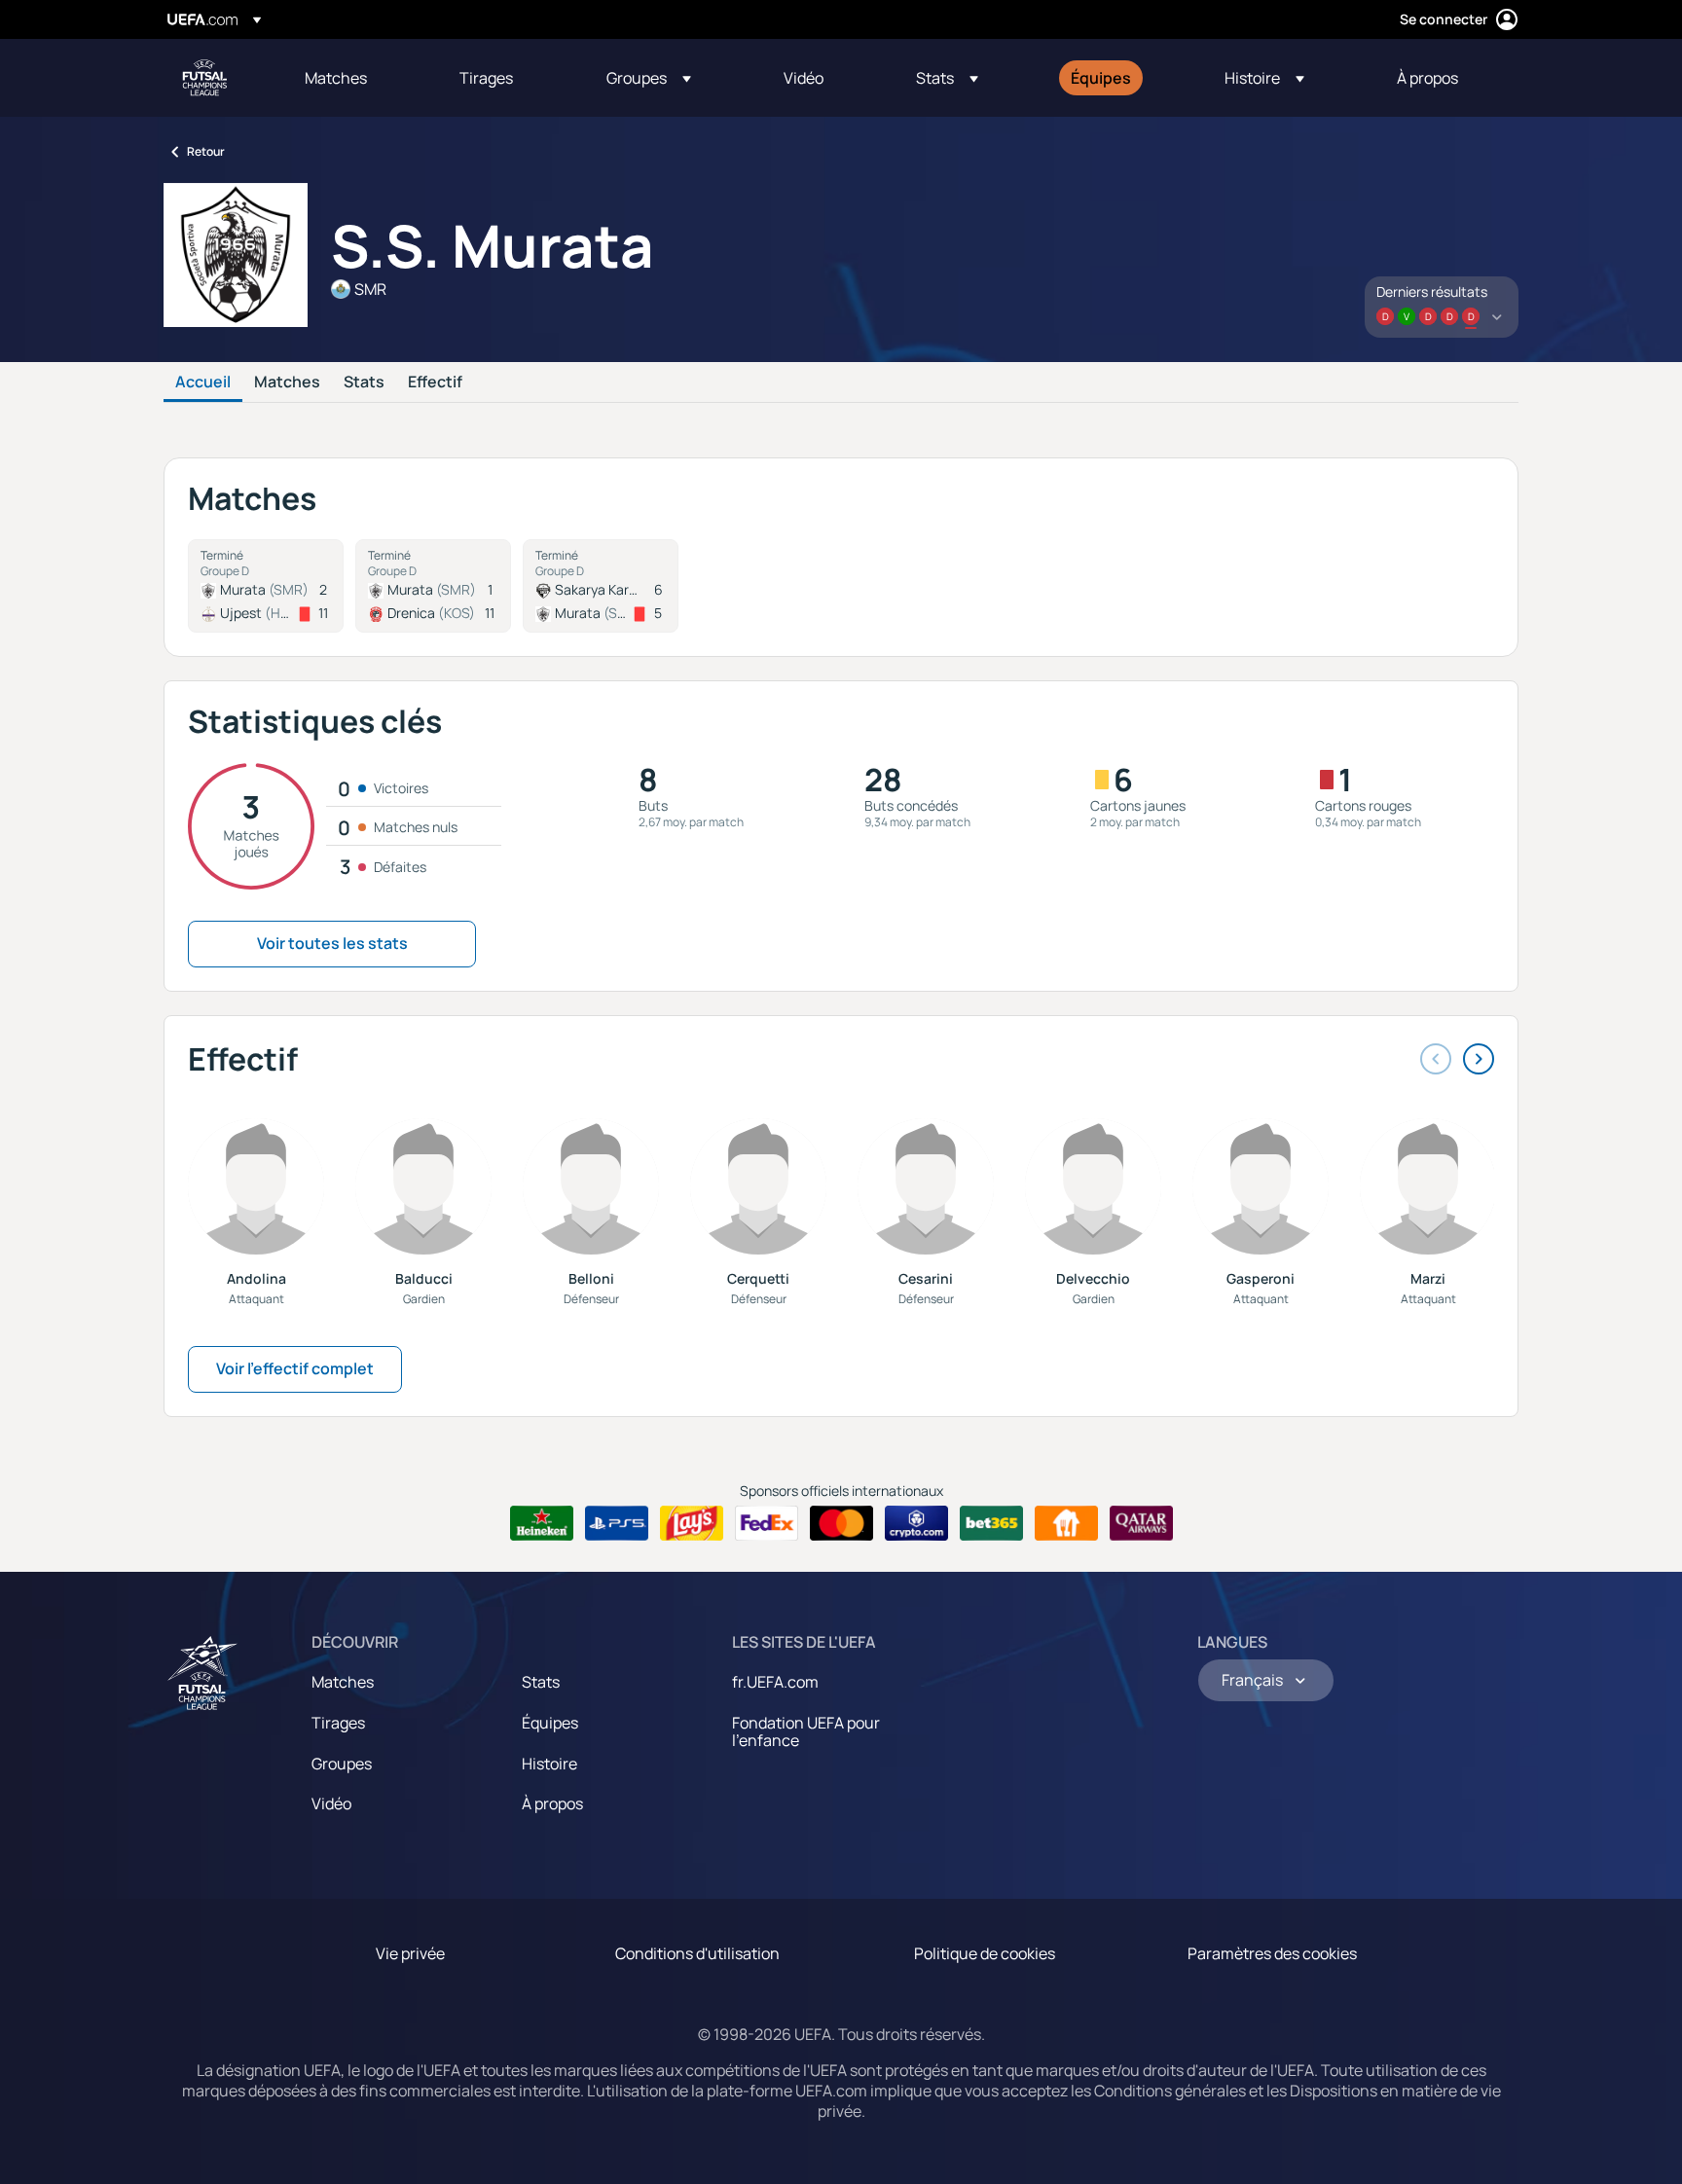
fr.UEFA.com (775, 1682)
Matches (287, 382)
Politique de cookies (985, 1953)
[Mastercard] (841, 1523)
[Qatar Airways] (1141, 1523)
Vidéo (331, 1803)
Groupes (342, 1764)
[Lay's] (692, 1523)
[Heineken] (542, 1523)
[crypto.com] (916, 1523)
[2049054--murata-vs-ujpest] (266, 586)
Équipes (550, 1723)
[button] (649, 78)
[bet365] (991, 1523)
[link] (336, 78)
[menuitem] (358, 78)
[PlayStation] (617, 1523)
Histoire (549, 1764)
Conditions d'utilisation (697, 1953)
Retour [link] (206, 151)
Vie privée (410, 1953)
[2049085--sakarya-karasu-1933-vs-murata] (601, 586)
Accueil (203, 382)
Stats (364, 382)
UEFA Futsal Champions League (204, 78)
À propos (552, 1803)
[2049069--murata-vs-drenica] (433, 586)
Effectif (435, 382)
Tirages (338, 1723)
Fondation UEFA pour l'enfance (806, 1731)
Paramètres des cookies (1272, 1953)
